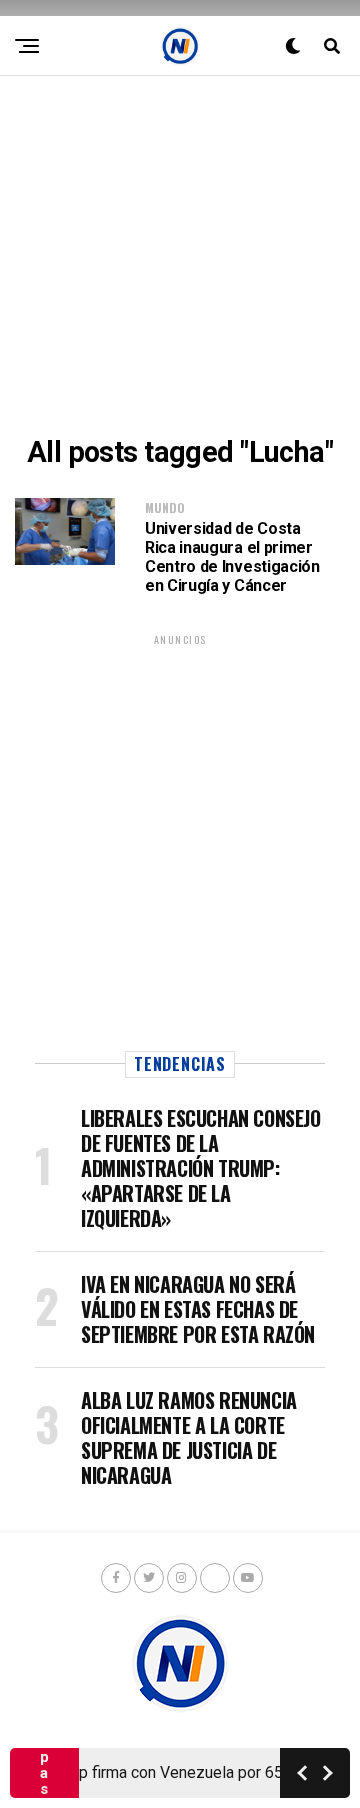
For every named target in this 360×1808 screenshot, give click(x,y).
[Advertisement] (180, 256)
